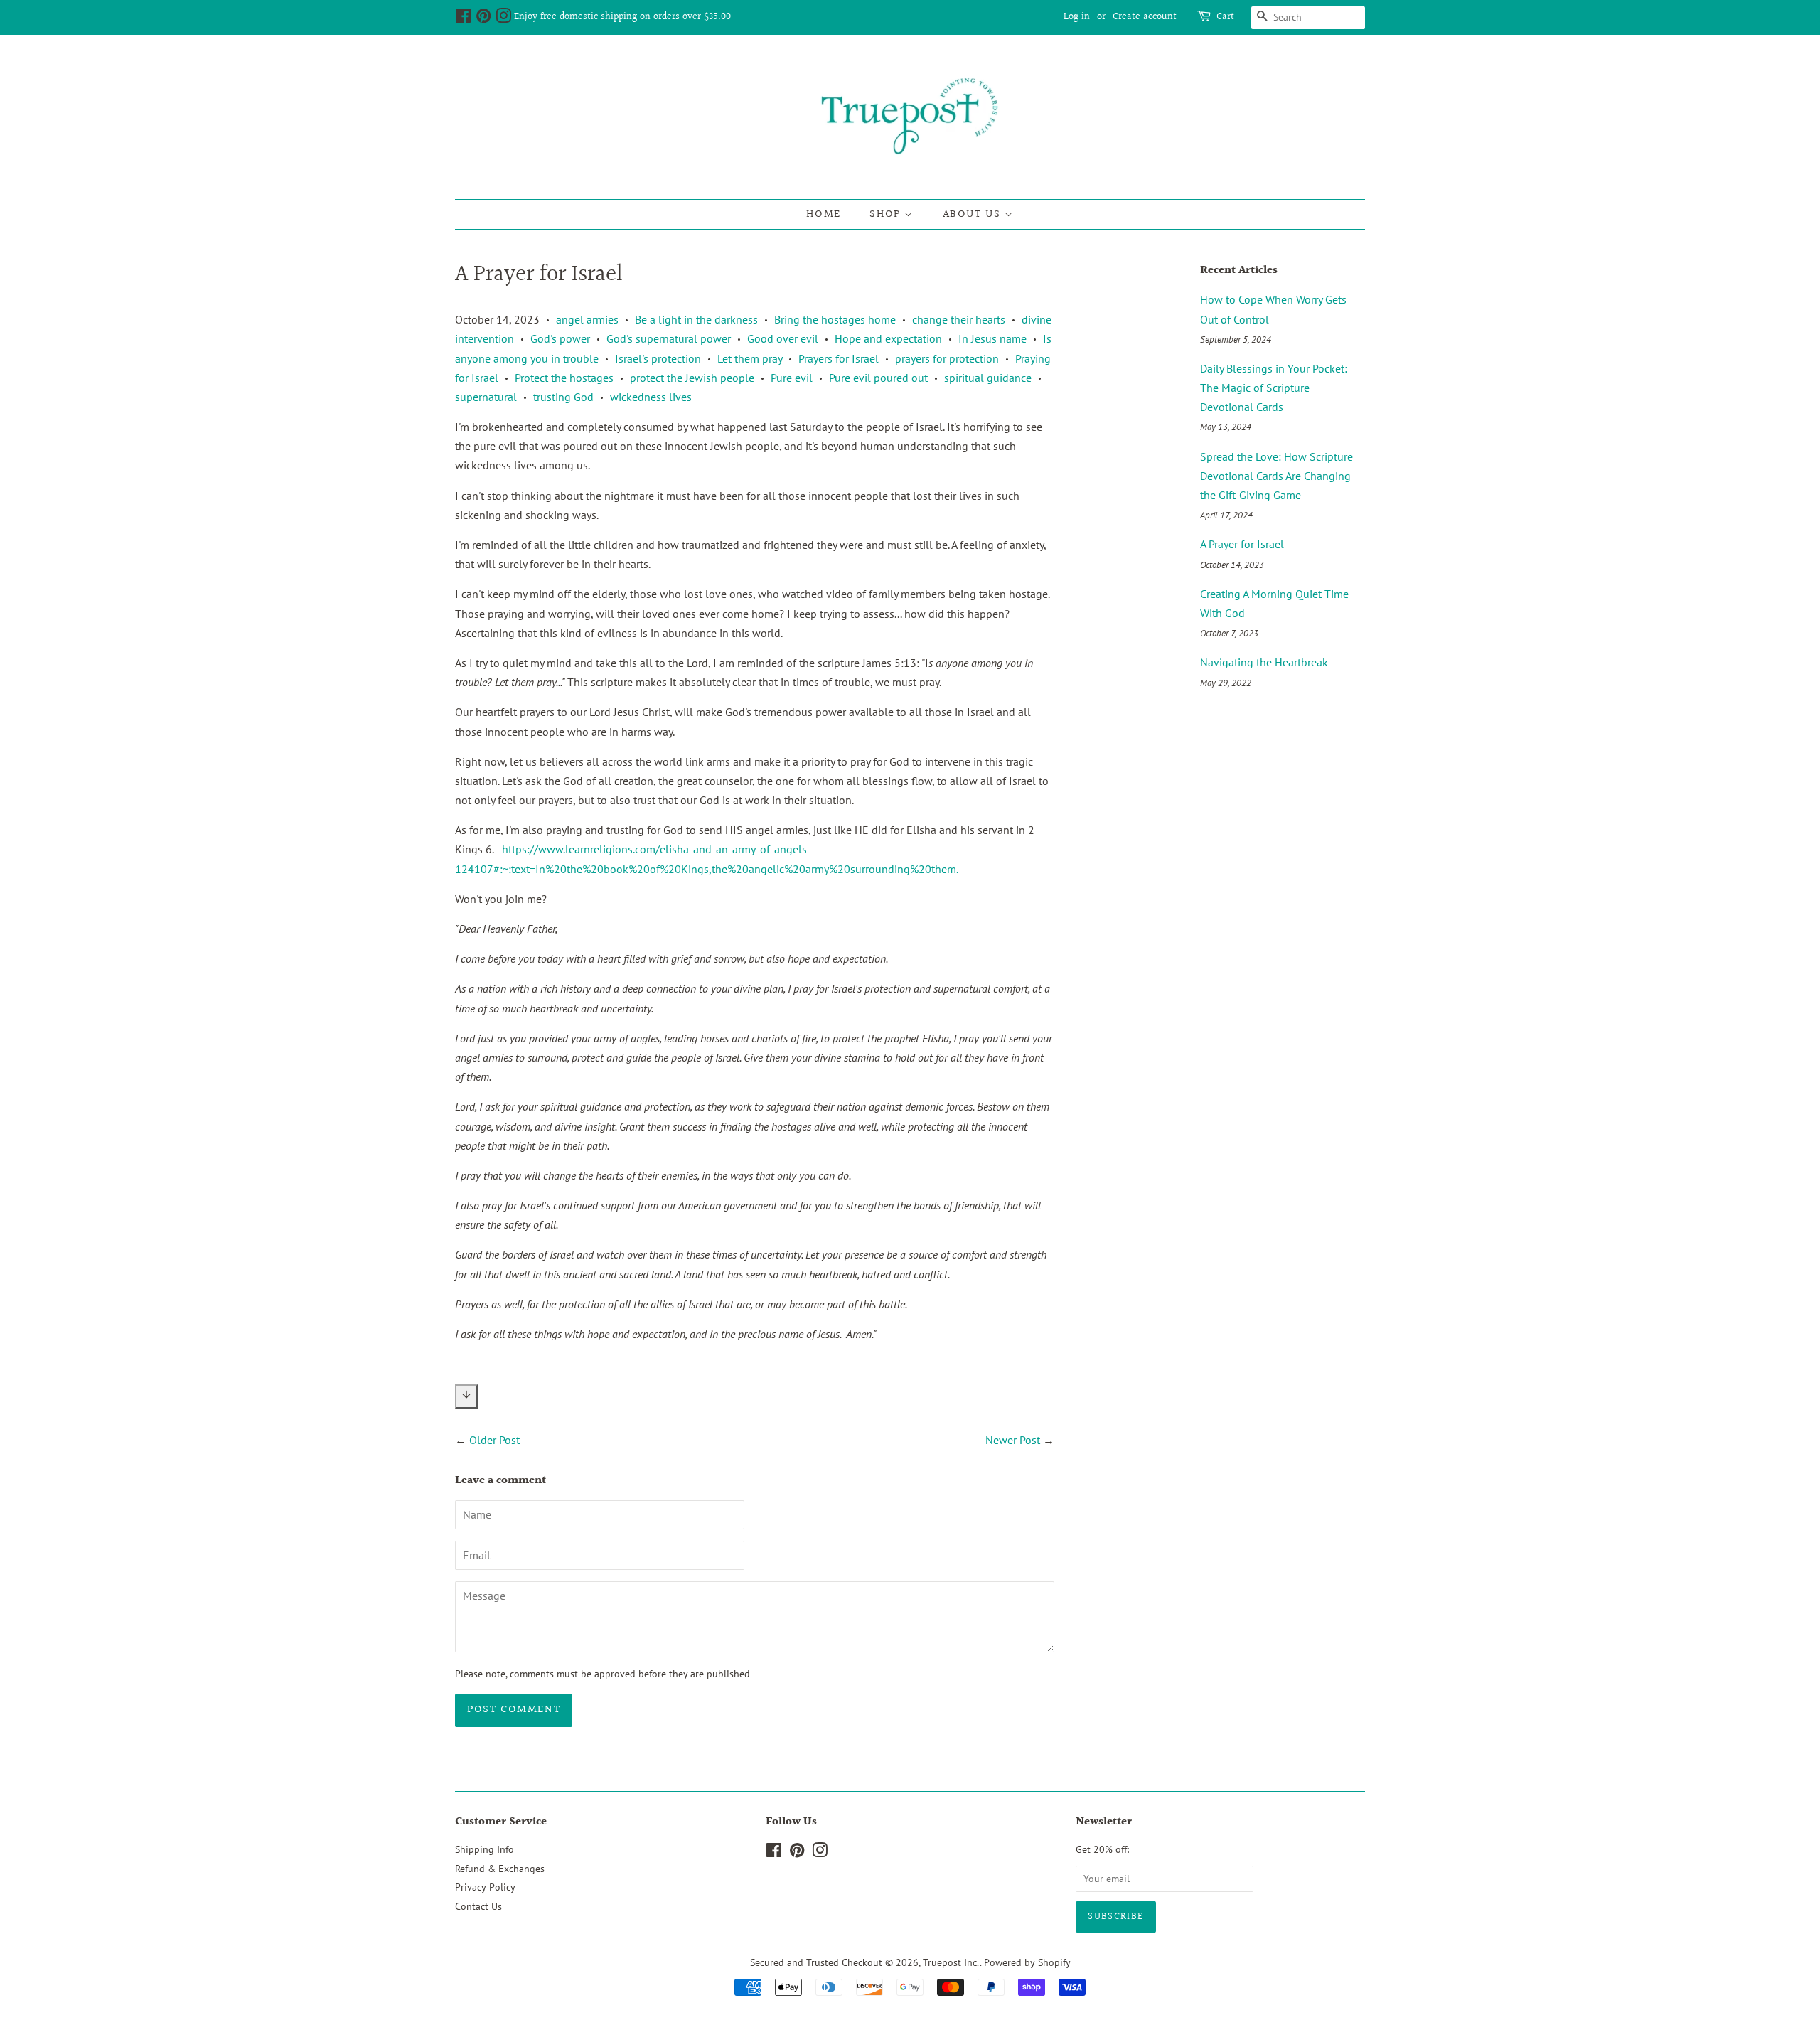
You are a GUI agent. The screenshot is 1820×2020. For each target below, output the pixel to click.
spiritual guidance (988, 378)
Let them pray (750, 358)
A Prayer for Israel (1242, 544)
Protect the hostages (564, 378)
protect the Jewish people (692, 378)
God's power (560, 338)
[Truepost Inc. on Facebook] (463, 19)
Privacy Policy (485, 1887)
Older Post (494, 1440)
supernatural (486, 397)
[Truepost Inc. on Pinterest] (483, 19)
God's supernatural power (669, 338)
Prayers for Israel (839, 358)
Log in (1077, 17)
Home (823, 214)
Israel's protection (658, 358)
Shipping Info (485, 1849)
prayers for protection (947, 358)
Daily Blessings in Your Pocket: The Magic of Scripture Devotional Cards (1274, 388)
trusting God (563, 397)
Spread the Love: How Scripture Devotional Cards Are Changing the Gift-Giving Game (1276, 476)
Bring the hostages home (835, 319)
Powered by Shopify (1027, 1962)
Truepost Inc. (951, 1962)
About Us (974, 214)
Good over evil (783, 338)
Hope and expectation (888, 338)
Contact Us (478, 1906)
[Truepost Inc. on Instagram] (503, 19)
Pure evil (792, 378)
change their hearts (959, 319)
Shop (887, 214)
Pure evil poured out (878, 378)
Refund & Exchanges (500, 1869)
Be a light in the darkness (696, 319)
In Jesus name (992, 338)
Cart (1225, 17)
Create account (1145, 17)
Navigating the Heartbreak (1264, 662)
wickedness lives (651, 397)
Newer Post (1013, 1440)
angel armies (587, 319)
